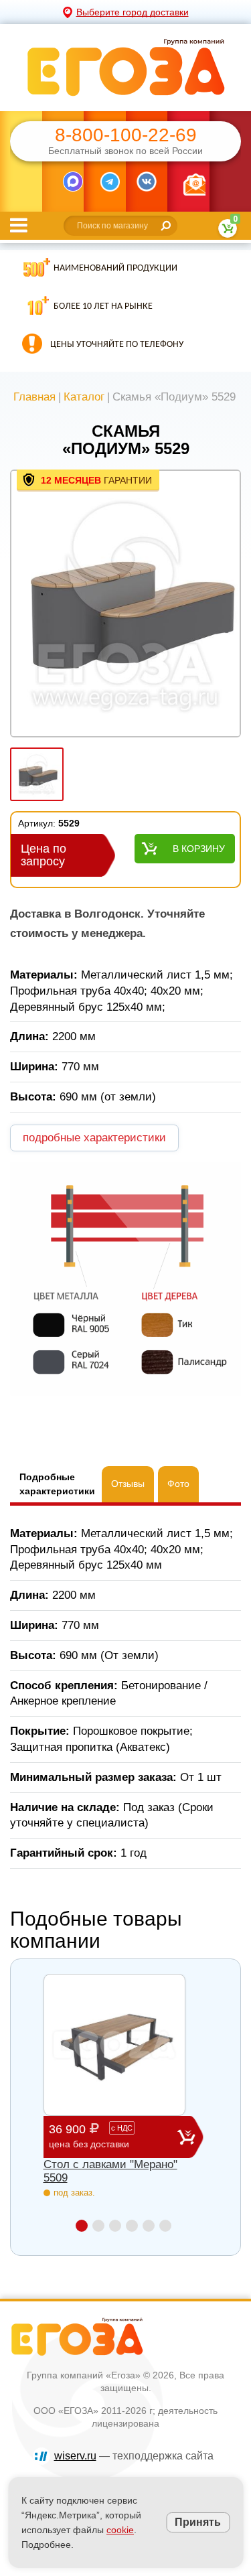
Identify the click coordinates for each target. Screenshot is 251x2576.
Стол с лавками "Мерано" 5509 (110, 2171)
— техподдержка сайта (134, 2456)
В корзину (199, 849)
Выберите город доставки (133, 12)
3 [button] (115, 2226)
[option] (125, 605)
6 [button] (165, 2226)
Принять (198, 2522)
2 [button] (98, 2226)
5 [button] (149, 2226)
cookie (120, 2530)
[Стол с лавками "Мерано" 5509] (114, 2045)
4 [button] (132, 2226)
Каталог (84, 397)
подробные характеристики (94, 1138)
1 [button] (82, 2226)
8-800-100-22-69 (126, 135)
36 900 (91, 2136)
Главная (34, 397)
